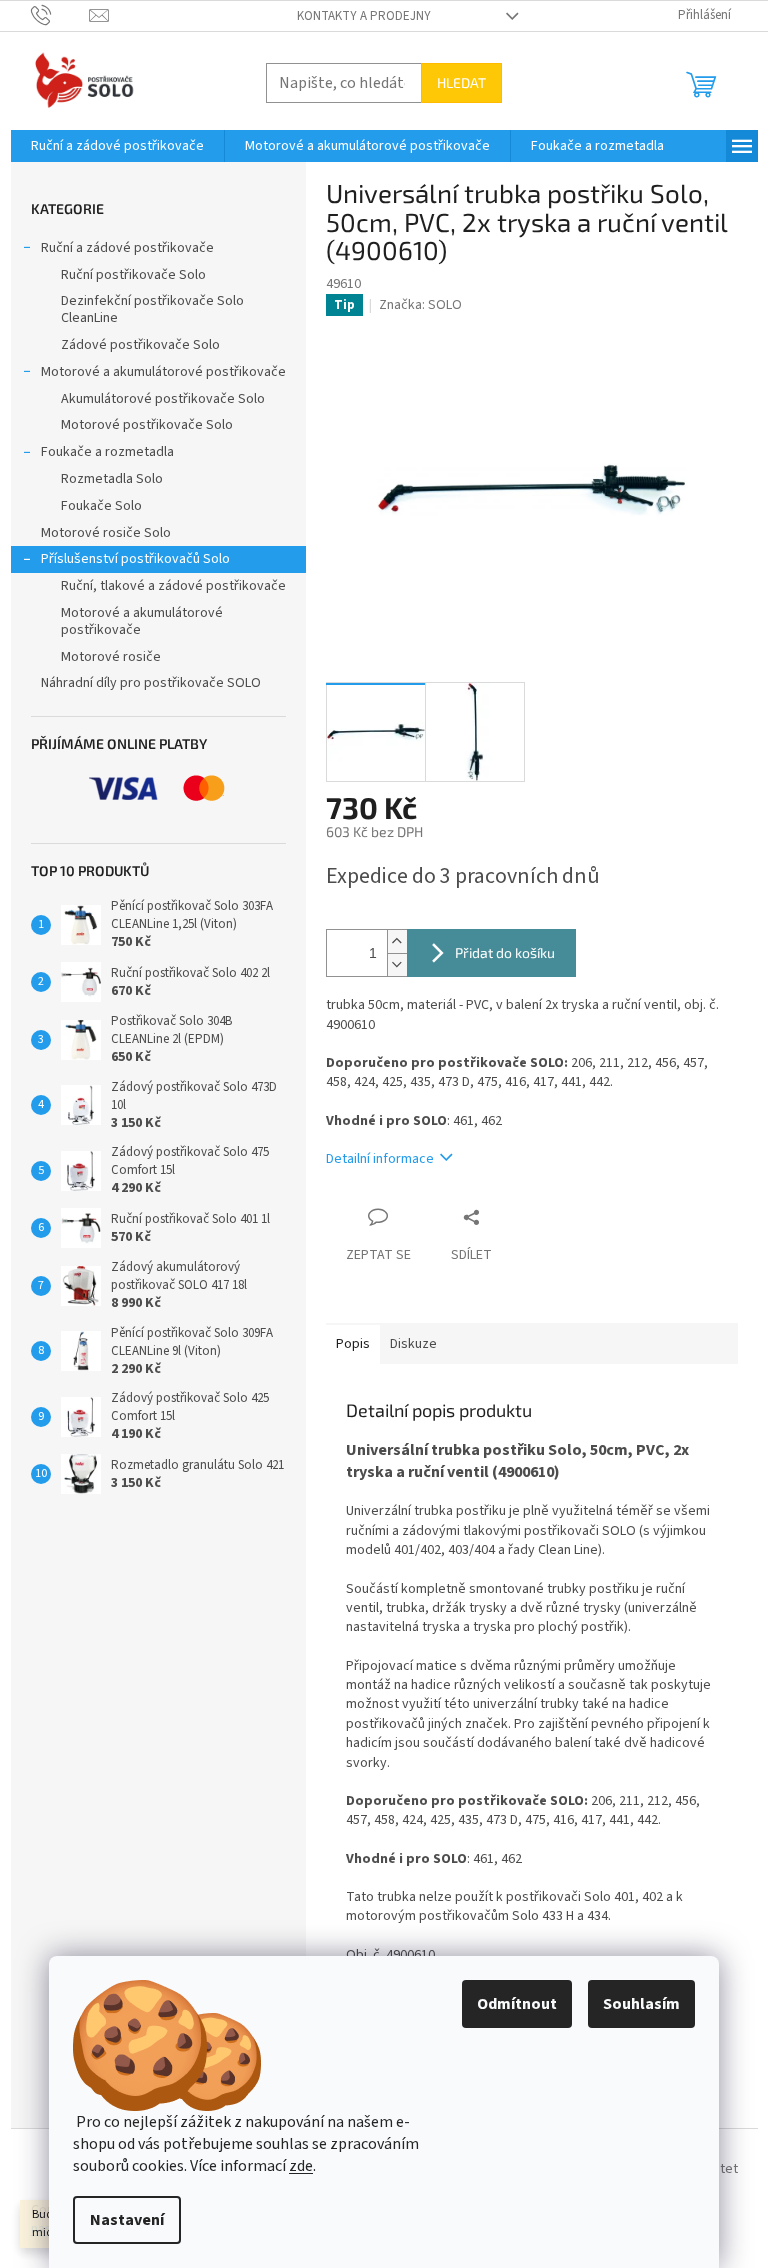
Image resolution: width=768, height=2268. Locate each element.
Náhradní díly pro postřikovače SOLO (151, 683)
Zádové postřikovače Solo (140, 345)
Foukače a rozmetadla (107, 452)
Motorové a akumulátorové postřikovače (163, 372)
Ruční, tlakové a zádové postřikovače (173, 586)
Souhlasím (641, 2004)
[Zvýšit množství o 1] (397, 941)
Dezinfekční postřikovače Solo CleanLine (152, 309)
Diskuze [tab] (413, 1344)
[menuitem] (117, 146)
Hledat (461, 82)
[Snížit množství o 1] (397, 964)
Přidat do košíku (505, 952)
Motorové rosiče (111, 657)
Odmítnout (517, 2004)
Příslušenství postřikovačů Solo (135, 559)
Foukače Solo (101, 506)
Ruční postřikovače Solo (133, 275)
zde (301, 2166)
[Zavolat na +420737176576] (60, 15)
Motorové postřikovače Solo (147, 425)
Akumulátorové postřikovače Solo (163, 399)
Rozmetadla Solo (112, 479)
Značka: (420, 305)
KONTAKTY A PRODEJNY (364, 16)
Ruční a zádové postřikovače (127, 248)
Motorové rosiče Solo (106, 533)
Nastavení (127, 2220)
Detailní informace (380, 1159)
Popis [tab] (353, 1344)
